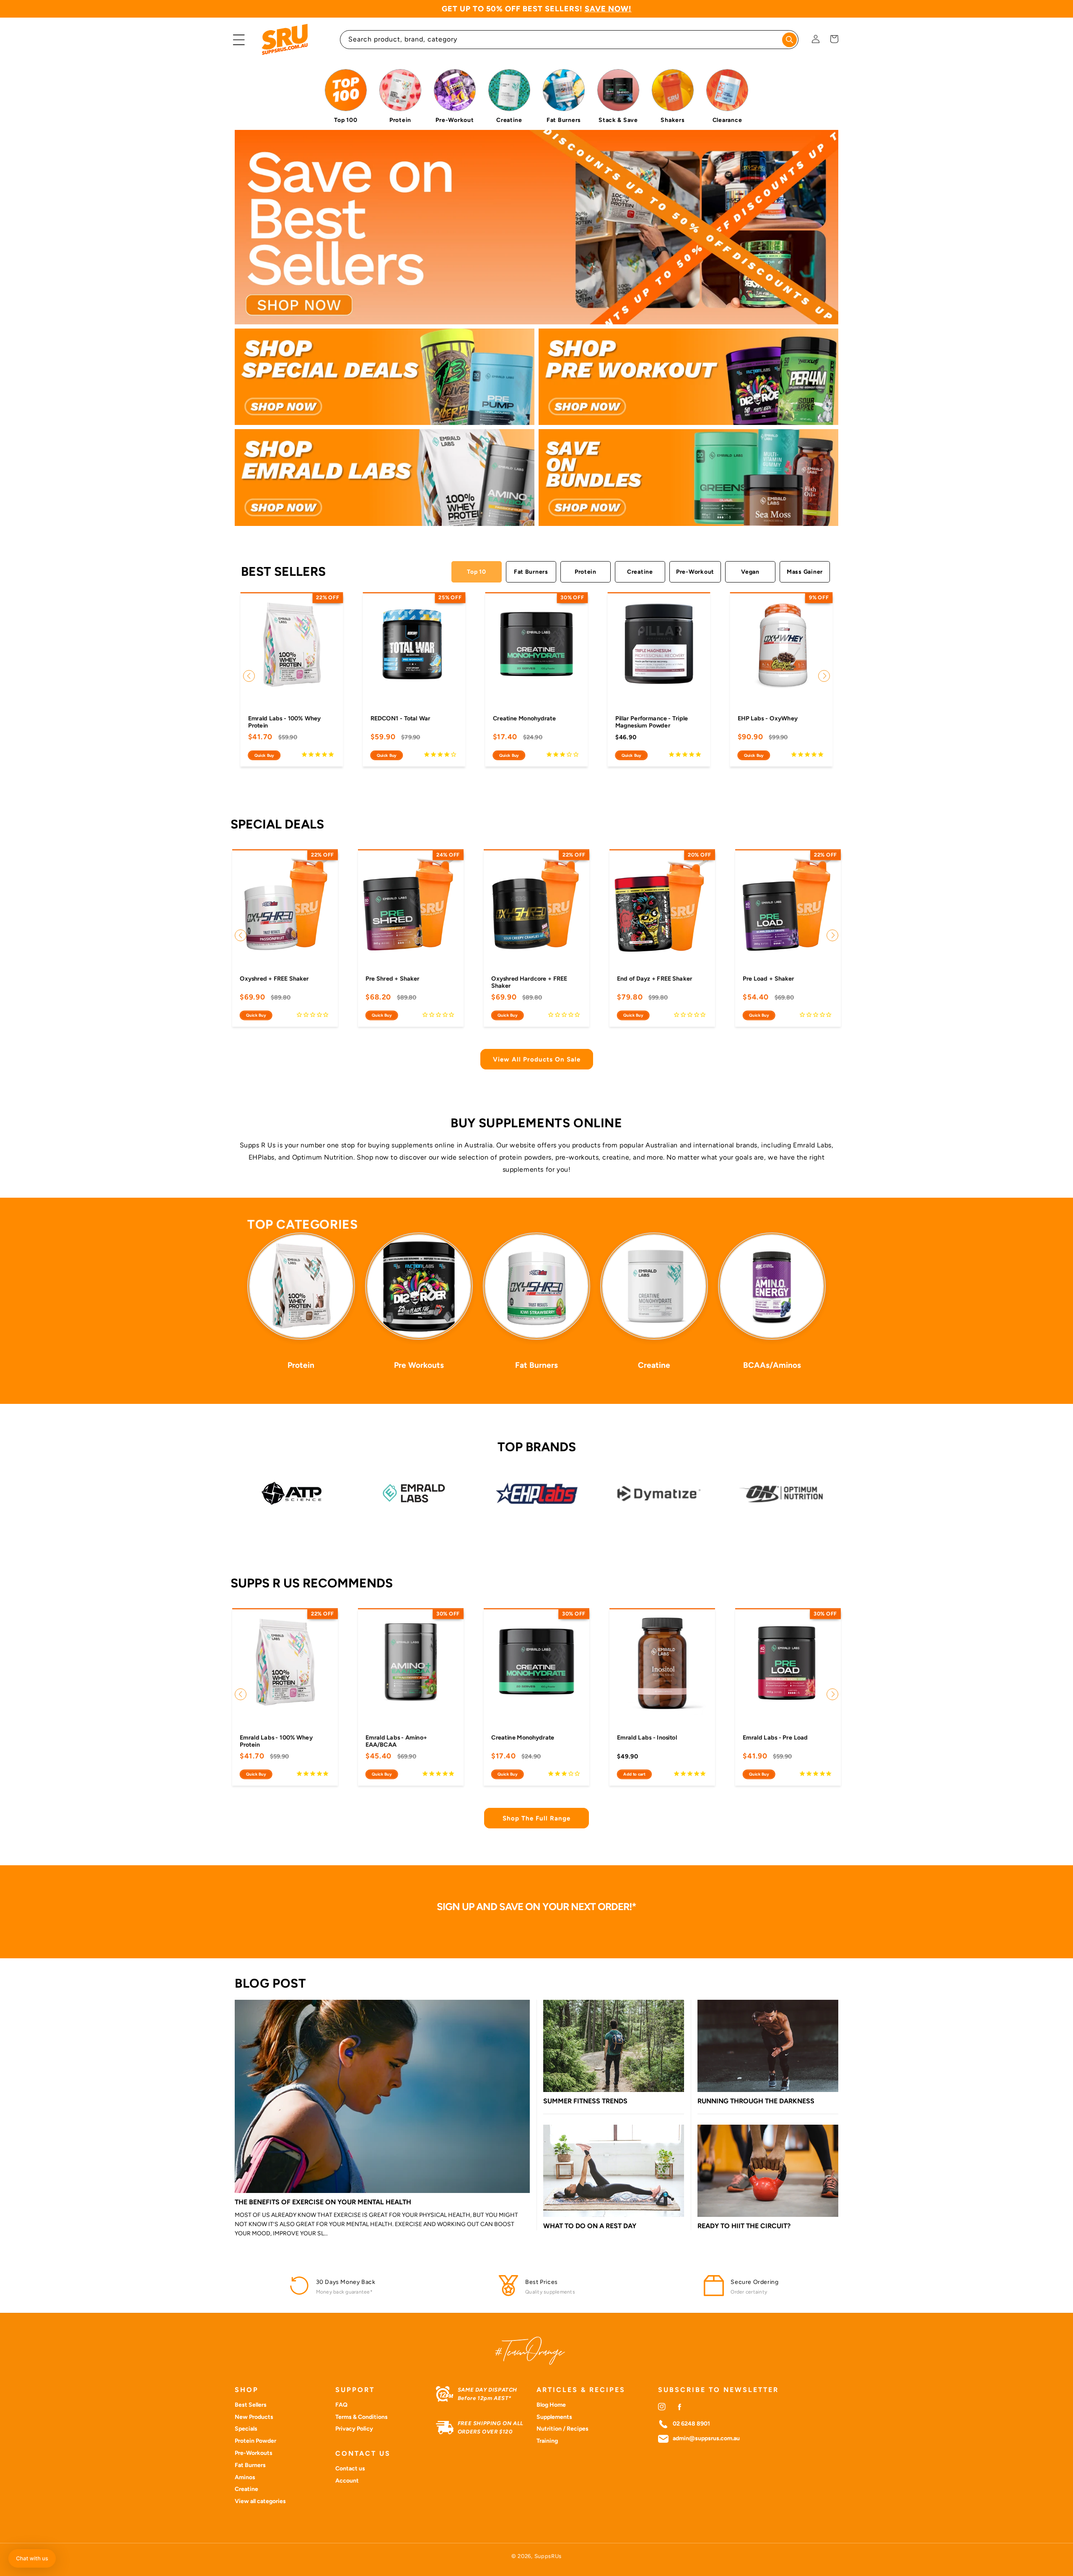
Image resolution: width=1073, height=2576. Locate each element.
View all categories (260, 2501)
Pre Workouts (419, 1365)
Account (347, 2481)
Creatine (640, 572)
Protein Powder (255, 2441)
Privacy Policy (354, 2429)
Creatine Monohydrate (524, 718)
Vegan (750, 572)
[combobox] (569, 40)
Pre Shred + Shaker (393, 978)
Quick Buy (264, 755)
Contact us (350, 2469)
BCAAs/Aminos (772, 1365)
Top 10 (476, 572)
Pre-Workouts (254, 2453)
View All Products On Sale (537, 1059)
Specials (246, 2429)
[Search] (789, 40)
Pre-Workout (695, 572)
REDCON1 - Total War (400, 718)
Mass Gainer (805, 572)
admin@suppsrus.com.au (706, 2439)
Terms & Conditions (362, 2417)
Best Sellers (251, 2405)
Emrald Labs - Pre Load (775, 1737)
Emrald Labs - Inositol (647, 1737)
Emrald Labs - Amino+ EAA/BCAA (396, 1741)
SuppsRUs (548, 2556)
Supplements (554, 2417)
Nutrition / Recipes (562, 2429)
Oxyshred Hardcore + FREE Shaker (529, 982)
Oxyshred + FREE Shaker (274, 978)
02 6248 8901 (691, 2424)
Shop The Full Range (536, 1818)
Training (547, 2441)
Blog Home (551, 2405)
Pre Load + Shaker (768, 978)
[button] (239, 40)
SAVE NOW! (608, 9)
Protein (586, 572)
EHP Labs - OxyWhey (768, 718)
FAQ (341, 2405)
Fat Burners (531, 572)
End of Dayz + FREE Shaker (654, 978)
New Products (254, 2417)
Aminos (245, 2477)
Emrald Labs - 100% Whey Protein (285, 722)
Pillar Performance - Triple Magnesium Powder (652, 722)
